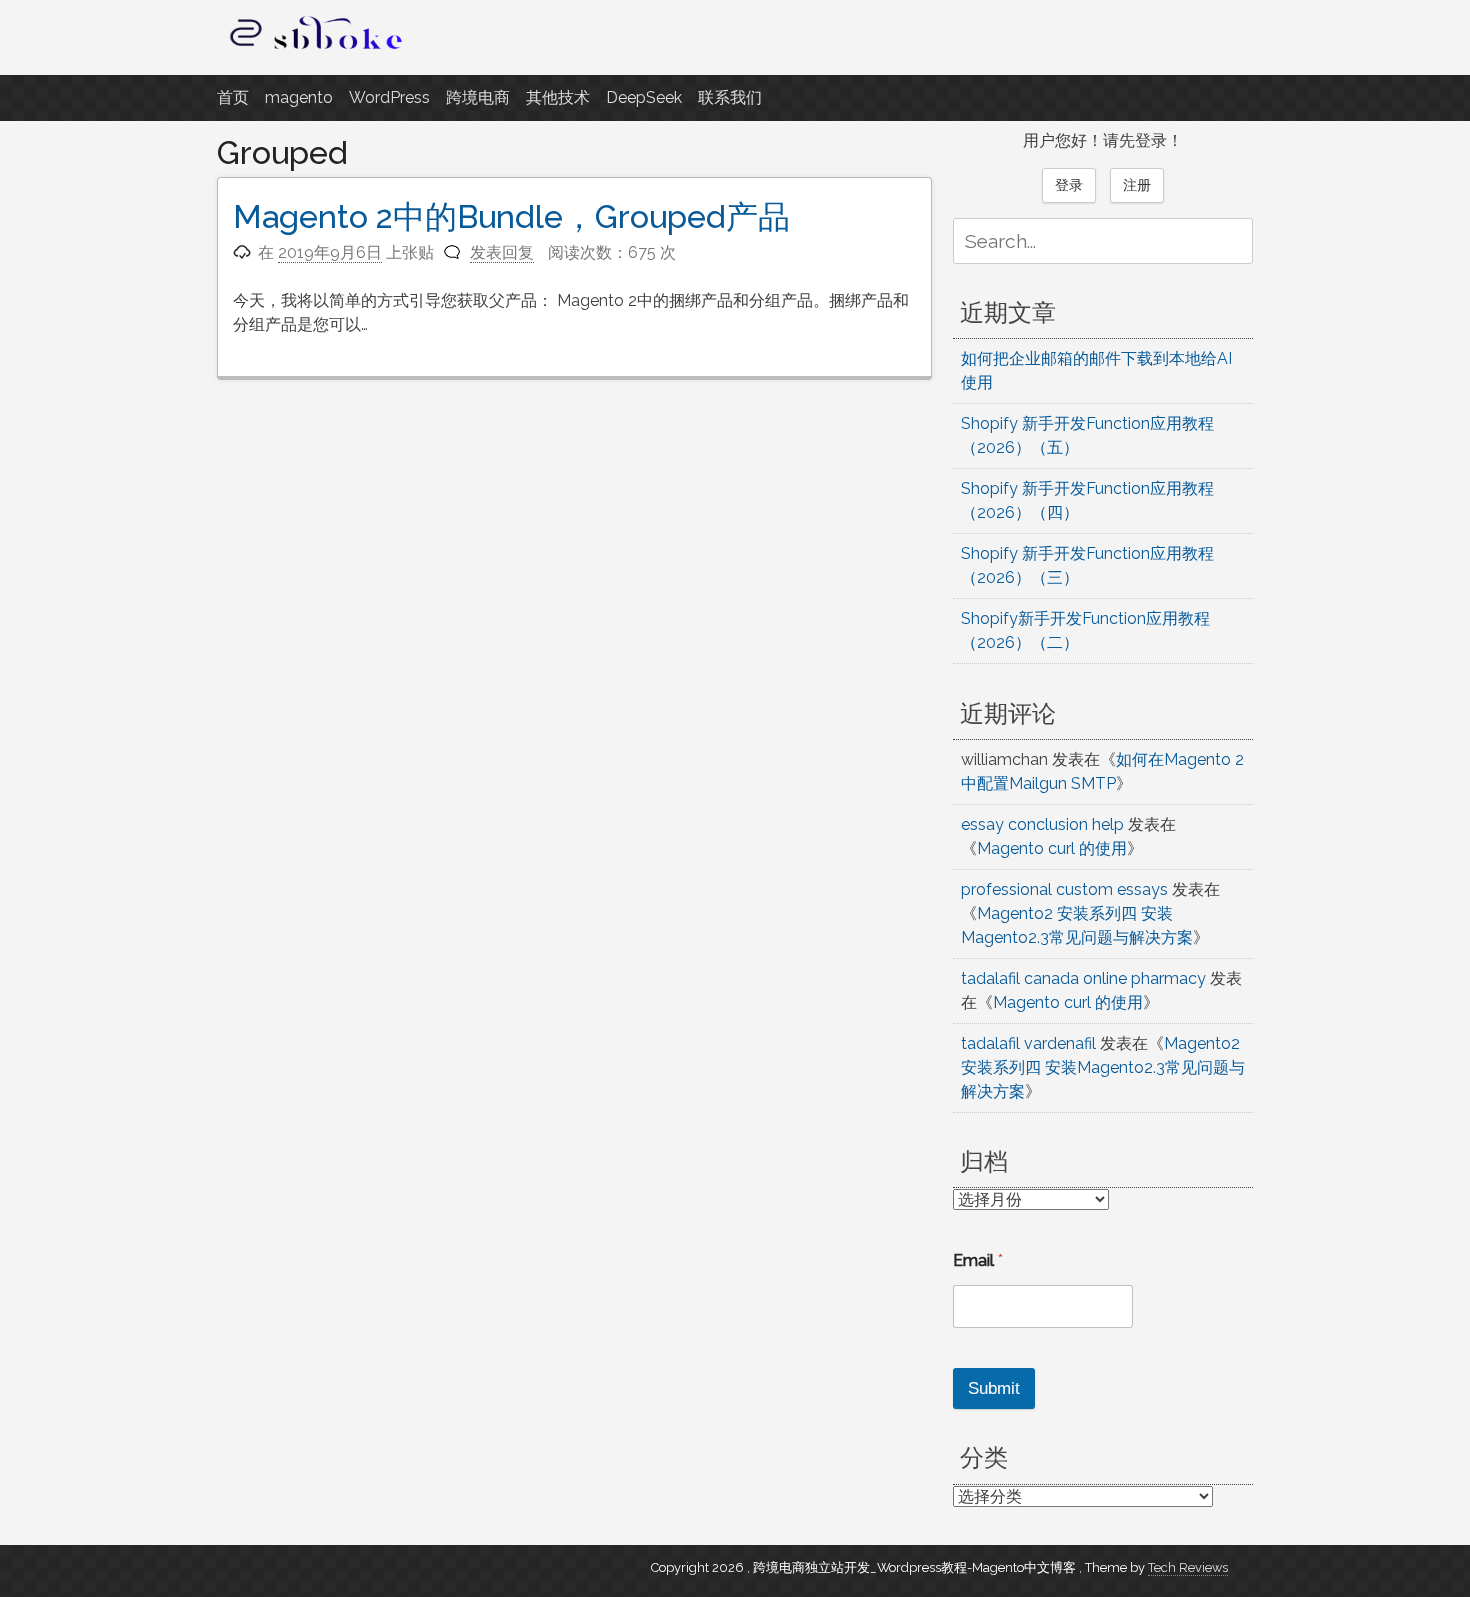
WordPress (389, 97)
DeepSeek (644, 97)
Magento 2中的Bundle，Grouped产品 (511, 216)
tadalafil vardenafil (1028, 1043)
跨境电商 (478, 97)
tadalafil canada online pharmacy (1083, 978)
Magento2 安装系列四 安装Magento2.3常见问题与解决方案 (1103, 1067)
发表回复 (502, 252)
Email (978, 1260)
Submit (994, 1388)
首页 (233, 97)
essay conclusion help (1042, 824)
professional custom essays (1064, 889)
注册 (1137, 185)
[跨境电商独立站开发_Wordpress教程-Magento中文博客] (317, 49)
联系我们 (730, 97)
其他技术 (558, 97)
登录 (1069, 185)
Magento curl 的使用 (1052, 848)
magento (299, 97)
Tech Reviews (1188, 1567)
